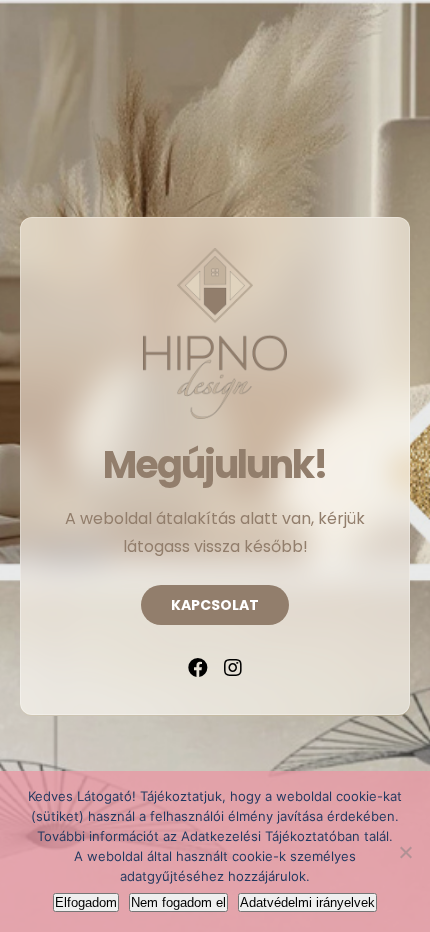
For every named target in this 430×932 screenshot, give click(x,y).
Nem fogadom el (178, 902)
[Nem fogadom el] (405, 852)
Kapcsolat (215, 605)
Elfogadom (86, 902)
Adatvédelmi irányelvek (307, 902)
